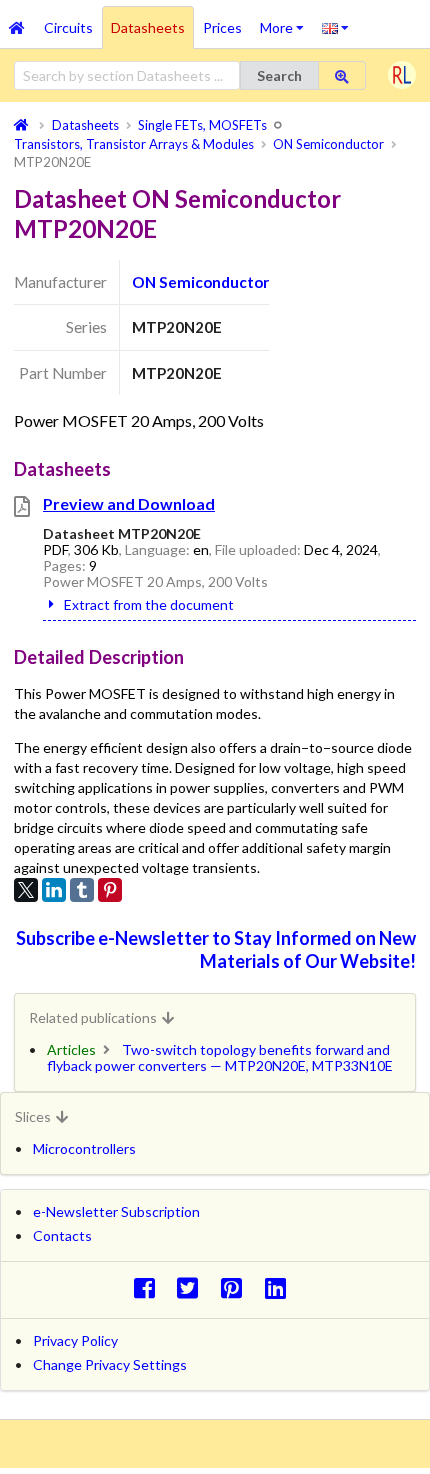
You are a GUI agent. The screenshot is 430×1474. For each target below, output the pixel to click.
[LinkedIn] (54, 890)
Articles (71, 1049)
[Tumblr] (82, 890)
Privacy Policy (75, 1340)
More (286, 21)
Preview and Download (129, 503)
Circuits (68, 27)
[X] (26, 890)
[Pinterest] (110, 890)
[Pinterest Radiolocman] (237, 1287)
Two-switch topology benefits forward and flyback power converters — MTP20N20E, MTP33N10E (220, 1057)
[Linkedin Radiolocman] (280, 1287)
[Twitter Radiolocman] (193, 1287)
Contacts (62, 1235)
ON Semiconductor (200, 282)
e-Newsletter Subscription (116, 1211)
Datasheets (148, 27)
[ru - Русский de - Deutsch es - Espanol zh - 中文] (335, 27)
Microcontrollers (84, 1148)
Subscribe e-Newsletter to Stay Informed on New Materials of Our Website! (216, 949)
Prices (222, 27)
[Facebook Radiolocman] (149, 1287)
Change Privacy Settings (110, 1364)
